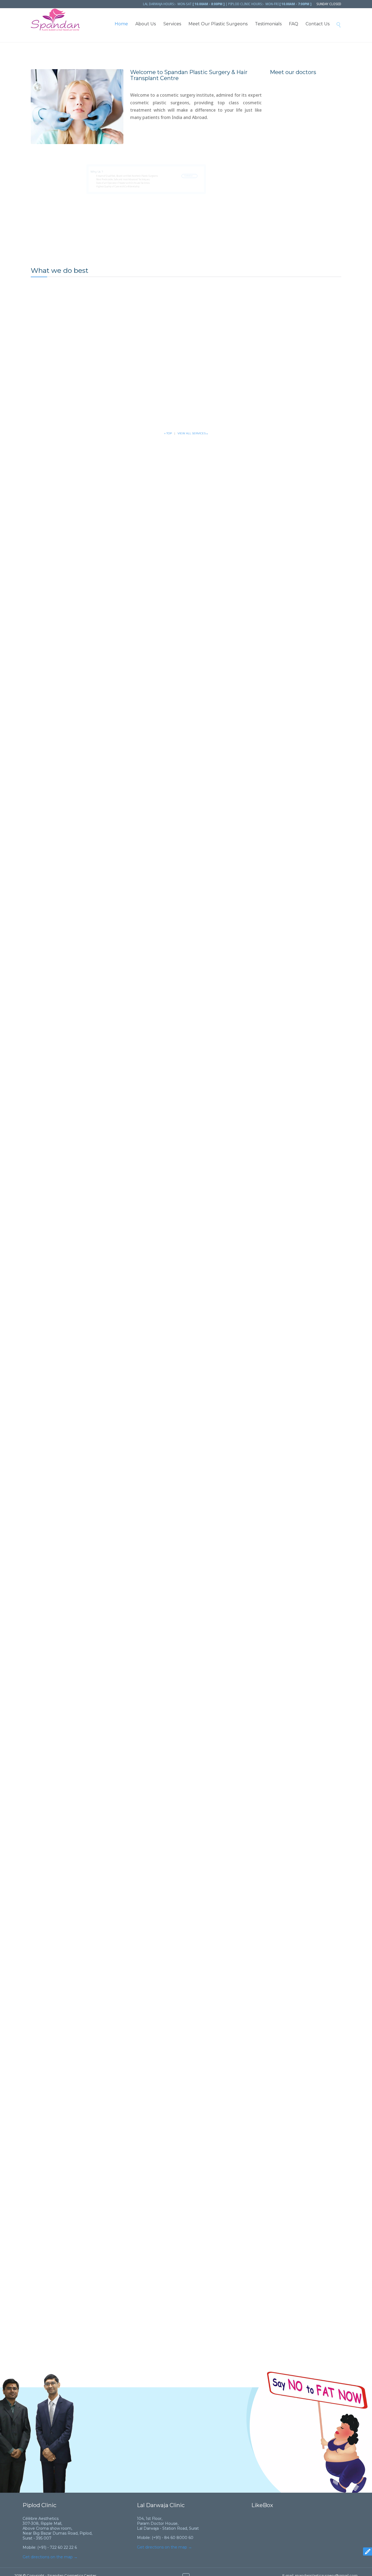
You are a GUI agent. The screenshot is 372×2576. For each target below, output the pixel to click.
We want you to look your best (82, 1149)
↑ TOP (168, 433)
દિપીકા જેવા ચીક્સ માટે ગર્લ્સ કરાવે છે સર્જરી (90, 1707)
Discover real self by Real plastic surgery (95, 875)
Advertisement (68, 893)
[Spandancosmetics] (55, 20)
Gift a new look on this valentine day (90, 1422)
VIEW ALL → (193, 1749)
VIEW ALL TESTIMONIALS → (144, 2482)
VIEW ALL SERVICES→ (193, 433)
